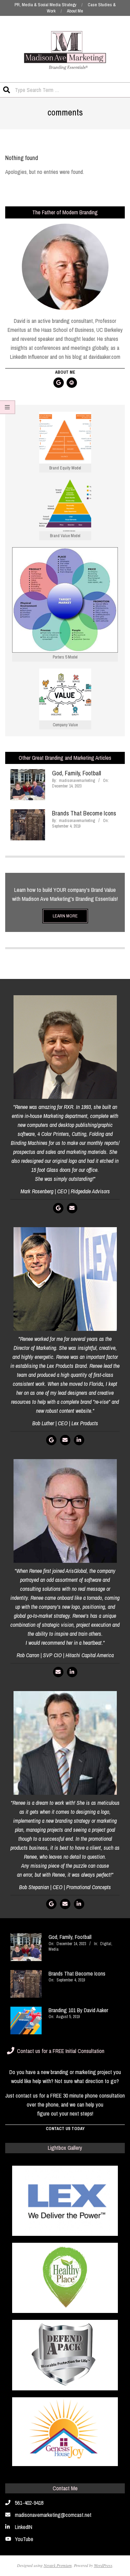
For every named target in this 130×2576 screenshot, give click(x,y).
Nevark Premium (58, 2565)
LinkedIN (24, 2527)
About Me (65, 372)
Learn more (65, 916)
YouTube (24, 2539)
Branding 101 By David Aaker (78, 2010)
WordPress (103, 2565)
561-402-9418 (29, 2503)
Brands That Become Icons (84, 813)
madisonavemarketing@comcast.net (53, 2515)
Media (54, 1949)
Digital (106, 1944)
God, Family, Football (76, 773)
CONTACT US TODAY (65, 2129)
